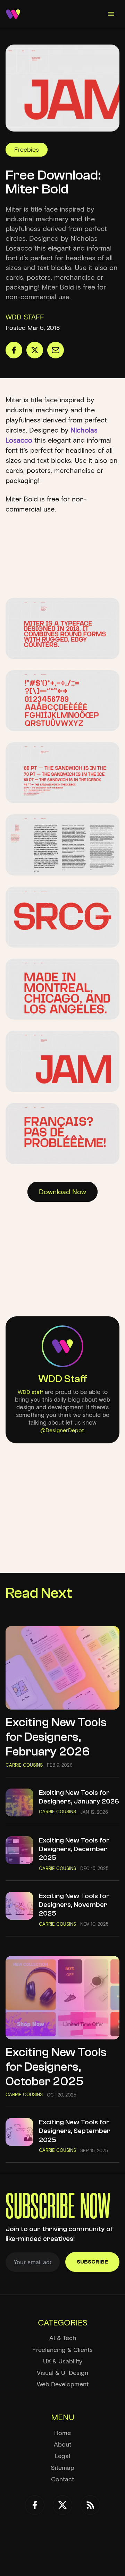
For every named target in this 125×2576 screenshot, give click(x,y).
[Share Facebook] (14, 350)
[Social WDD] (35, 2505)
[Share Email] (56, 350)
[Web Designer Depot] (13, 14)
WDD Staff (63, 1379)
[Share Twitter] (35, 350)
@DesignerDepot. (63, 1430)
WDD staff (30, 1392)
